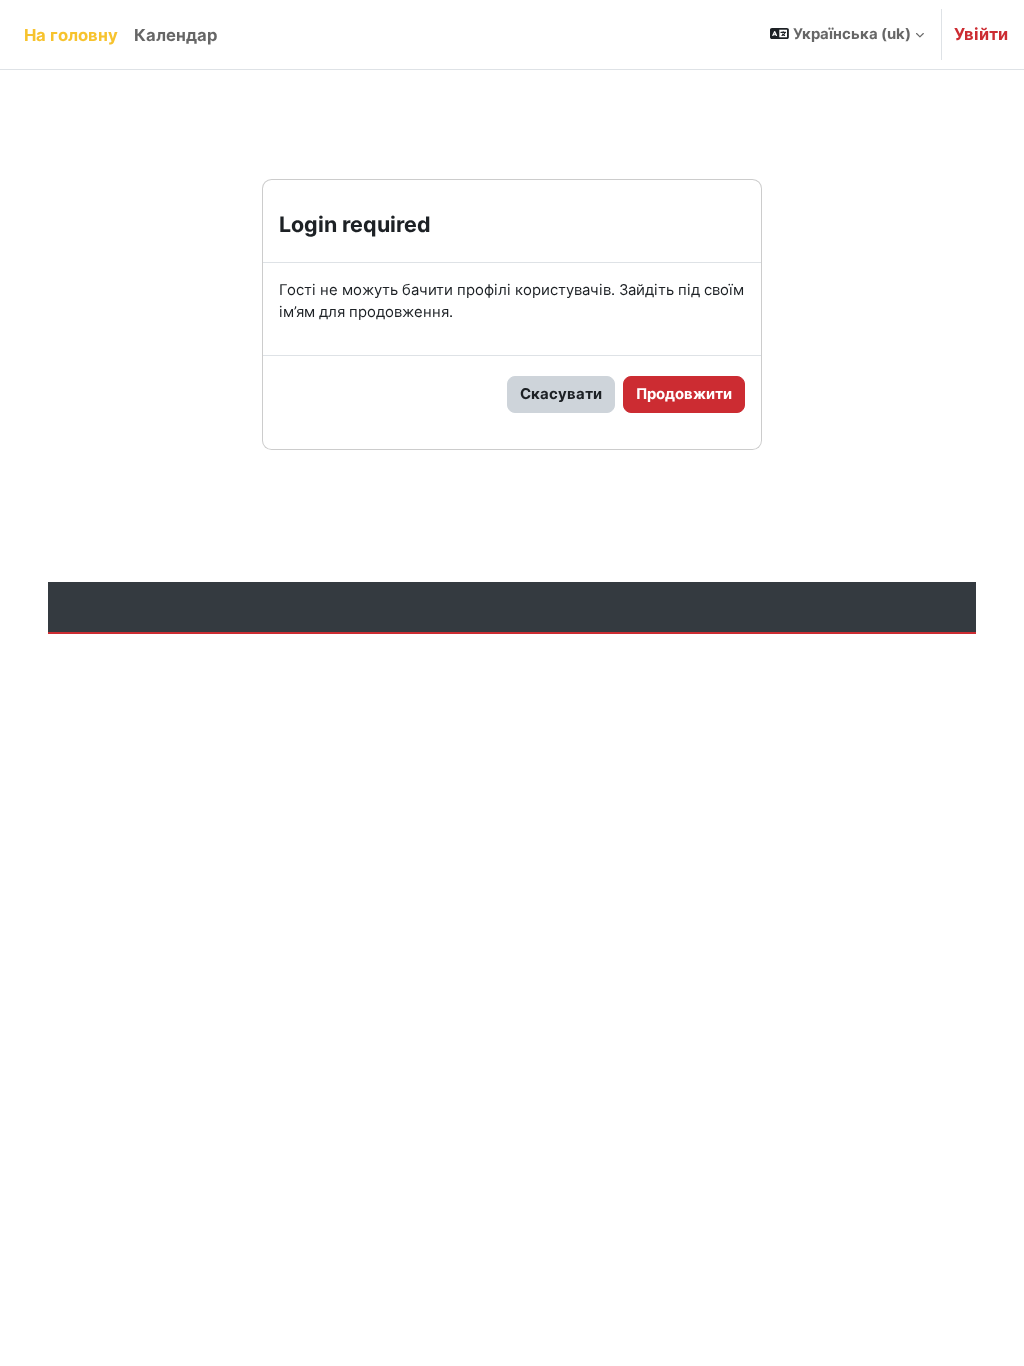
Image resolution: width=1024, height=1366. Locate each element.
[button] (847, 34)
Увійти (981, 34)
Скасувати (561, 394)
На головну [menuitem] (71, 35)
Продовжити (684, 394)
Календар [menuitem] (176, 35)
